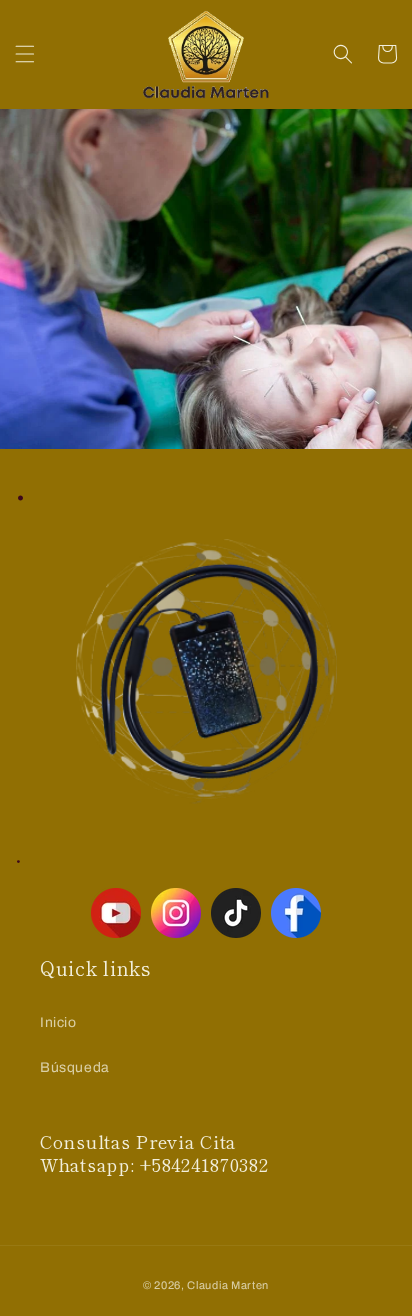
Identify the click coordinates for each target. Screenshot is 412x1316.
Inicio (58, 1022)
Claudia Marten (228, 1285)
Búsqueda (75, 1067)
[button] (25, 54)
